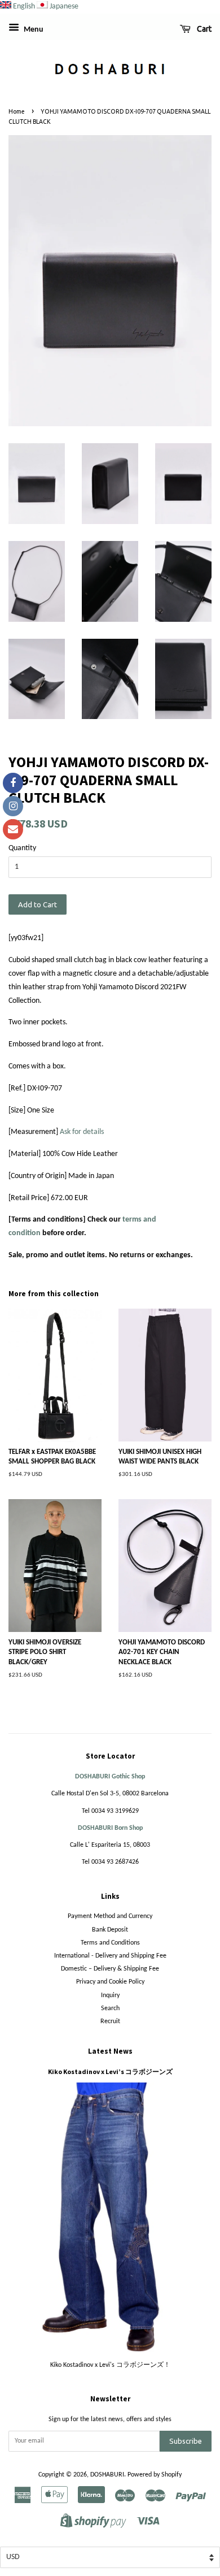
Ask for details (82, 1132)
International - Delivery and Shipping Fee (110, 1956)
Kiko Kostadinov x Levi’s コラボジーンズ (110, 2071)
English (24, 7)
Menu (33, 30)
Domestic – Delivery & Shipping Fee (110, 1969)
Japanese (64, 7)
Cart (203, 29)
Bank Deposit (110, 1930)
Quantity (22, 848)
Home (17, 111)
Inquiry (110, 1995)
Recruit (110, 2021)
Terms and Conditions (110, 1943)
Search (110, 2008)
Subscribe (186, 2441)
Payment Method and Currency (110, 1916)
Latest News (110, 2051)
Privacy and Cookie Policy (110, 1982)
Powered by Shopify (155, 2475)
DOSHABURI (107, 2475)
